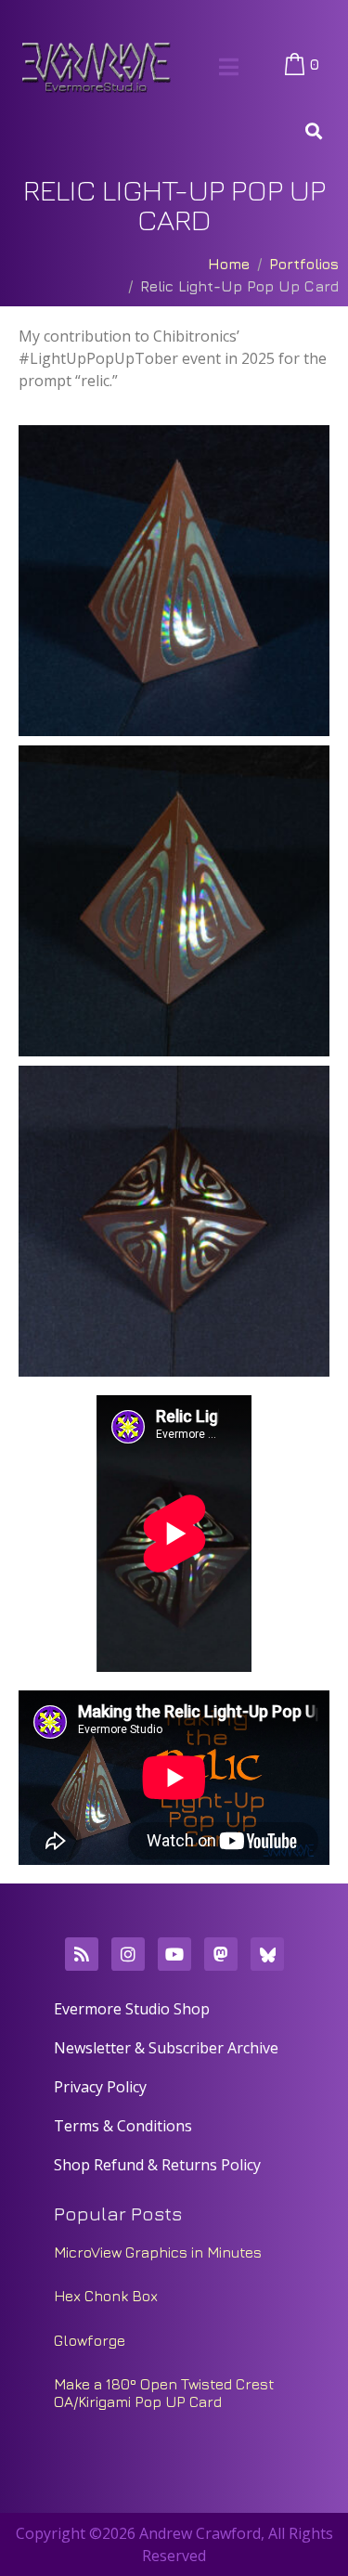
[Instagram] (128, 1954)
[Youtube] (174, 1954)
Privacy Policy (100, 2087)
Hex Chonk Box (106, 2296)
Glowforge (90, 2340)
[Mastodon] (221, 1954)
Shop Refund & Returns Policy (157, 2165)
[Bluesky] (267, 1954)
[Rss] (82, 1954)
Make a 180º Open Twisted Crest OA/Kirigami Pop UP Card (164, 2393)
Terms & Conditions (123, 2126)
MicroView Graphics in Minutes (158, 2252)
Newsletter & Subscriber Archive (166, 2048)
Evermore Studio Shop (132, 2009)
